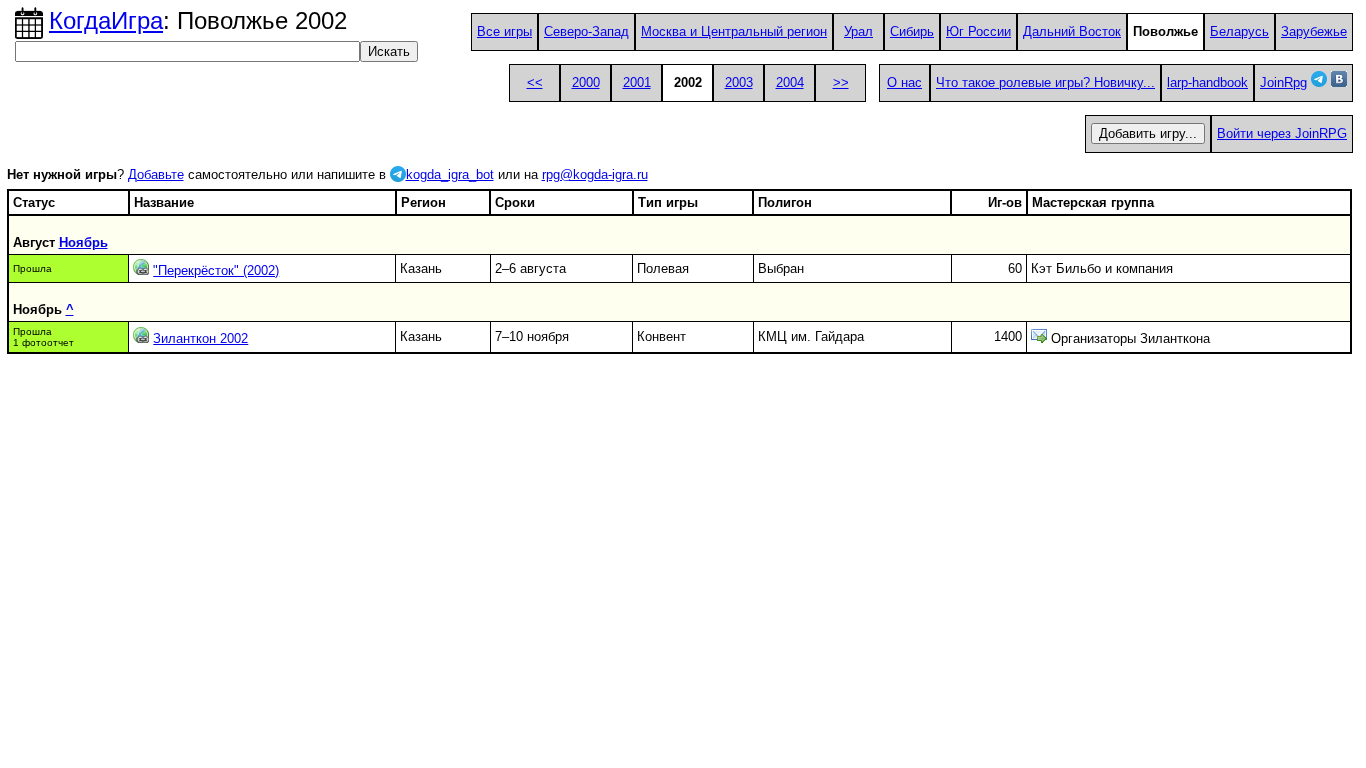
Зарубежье (1314, 31)
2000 (586, 82)
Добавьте (156, 174)
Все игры (504, 31)
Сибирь (912, 31)
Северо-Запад (586, 31)
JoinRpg (1283, 82)
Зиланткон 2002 (200, 338)
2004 (790, 82)
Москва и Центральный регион (734, 31)
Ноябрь (83, 242)
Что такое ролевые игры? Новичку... (1045, 82)
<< (535, 82)
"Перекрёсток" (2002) (216, 270)
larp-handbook (1207, 82)
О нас (904, 82)
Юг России (978, 31)
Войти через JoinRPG (1282, 133)
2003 (739, 82)
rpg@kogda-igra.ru (595, 174)
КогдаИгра (106, 20)
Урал (858, 31)
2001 (637, 82)
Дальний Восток (1072, 31)
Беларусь (1239, 31)
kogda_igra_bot (450, 174)
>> (841, 82)
